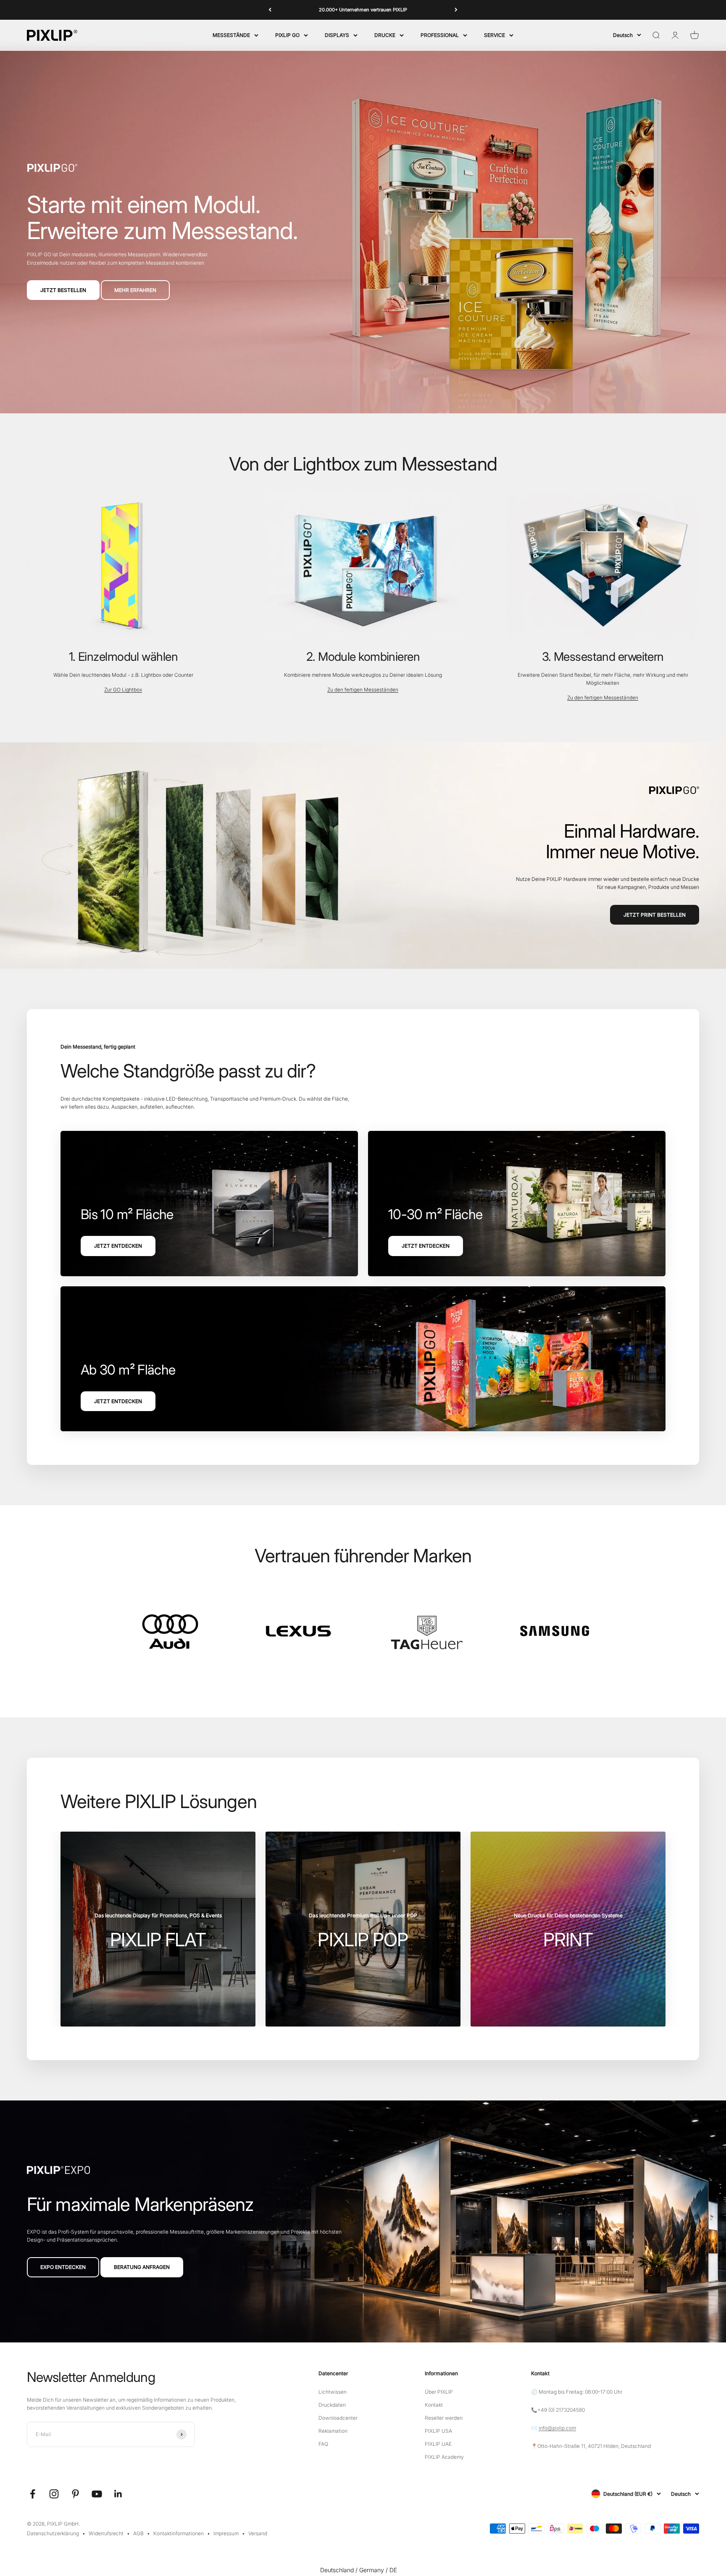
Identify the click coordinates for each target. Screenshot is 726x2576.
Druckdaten (332, 2405)
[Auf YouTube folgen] (97, 2494)
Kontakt (434, 2405)
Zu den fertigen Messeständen (363, 690)
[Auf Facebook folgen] (33, 2494)
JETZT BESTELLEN (63, 290)
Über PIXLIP (439, 2392)
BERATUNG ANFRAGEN (142, 2267)
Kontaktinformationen (179, 2533)
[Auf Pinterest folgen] (75, 2494)
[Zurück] (270, 10)
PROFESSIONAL (440, 35)
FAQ (323, 2444)
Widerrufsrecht (106, 2533)
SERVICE (495, 35)
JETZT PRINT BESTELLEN (655, 915)
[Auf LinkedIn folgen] (118, 2494)
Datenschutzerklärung (53, 2533)
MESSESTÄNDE (231, 35)
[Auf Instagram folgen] (54, 2494)
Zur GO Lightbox (123, 690)
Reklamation (333, 2431)
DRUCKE (385, 35)
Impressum (226, 2533)
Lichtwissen (333, 2392)
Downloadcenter (338, 2418)
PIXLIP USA (438, 2431)
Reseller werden (444, 2418)
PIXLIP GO (287, 35)
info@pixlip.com (557, 2428)
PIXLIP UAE (438, 2444)
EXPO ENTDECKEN (63, 2267)
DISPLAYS (337, 35)
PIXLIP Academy (444, 2457)
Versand (258, 2533)
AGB (138, 2533)
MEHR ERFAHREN (135, 290)
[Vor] (456, 10)
